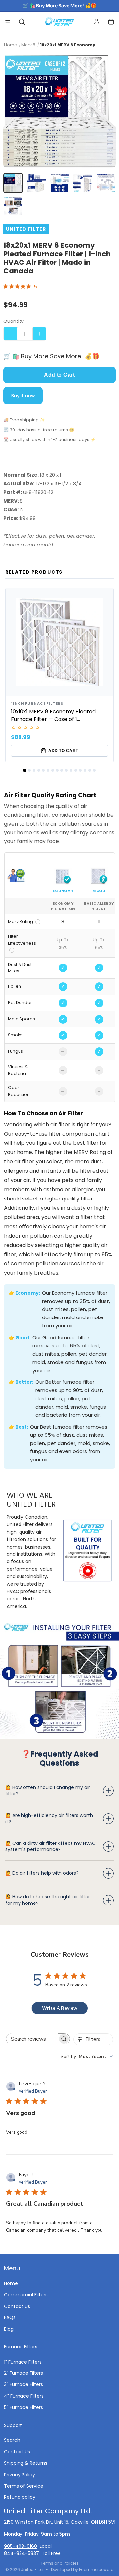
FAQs (10, 2317)
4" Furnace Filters (24, 2396)
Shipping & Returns (26, 2463)
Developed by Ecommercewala (82, 2570)
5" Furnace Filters (23, 2407)
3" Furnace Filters (23, 2384)
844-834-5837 (21, 2553)
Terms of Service (24, 2486)
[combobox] (87, 2056)
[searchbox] (32, 2039)
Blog (9, 2329)
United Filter (32, 2570)
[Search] (22, 22)
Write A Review (60, 2008)
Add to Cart (59, 375)
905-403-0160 (20, 2546)
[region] (59, 978)
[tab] (25, 770)
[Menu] (8, 22)
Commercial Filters (26, 2295)
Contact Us (17, 2306)
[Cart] (111, 22)
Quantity (14, 321)
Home (11, 2283)
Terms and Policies (60, 2563)
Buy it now (23, 396)
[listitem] (13, 183)
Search (12, 2440)
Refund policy (20, 2497)
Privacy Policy (20, 2474)
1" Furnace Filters (23, 2362)
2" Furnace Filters (23, 2373)
